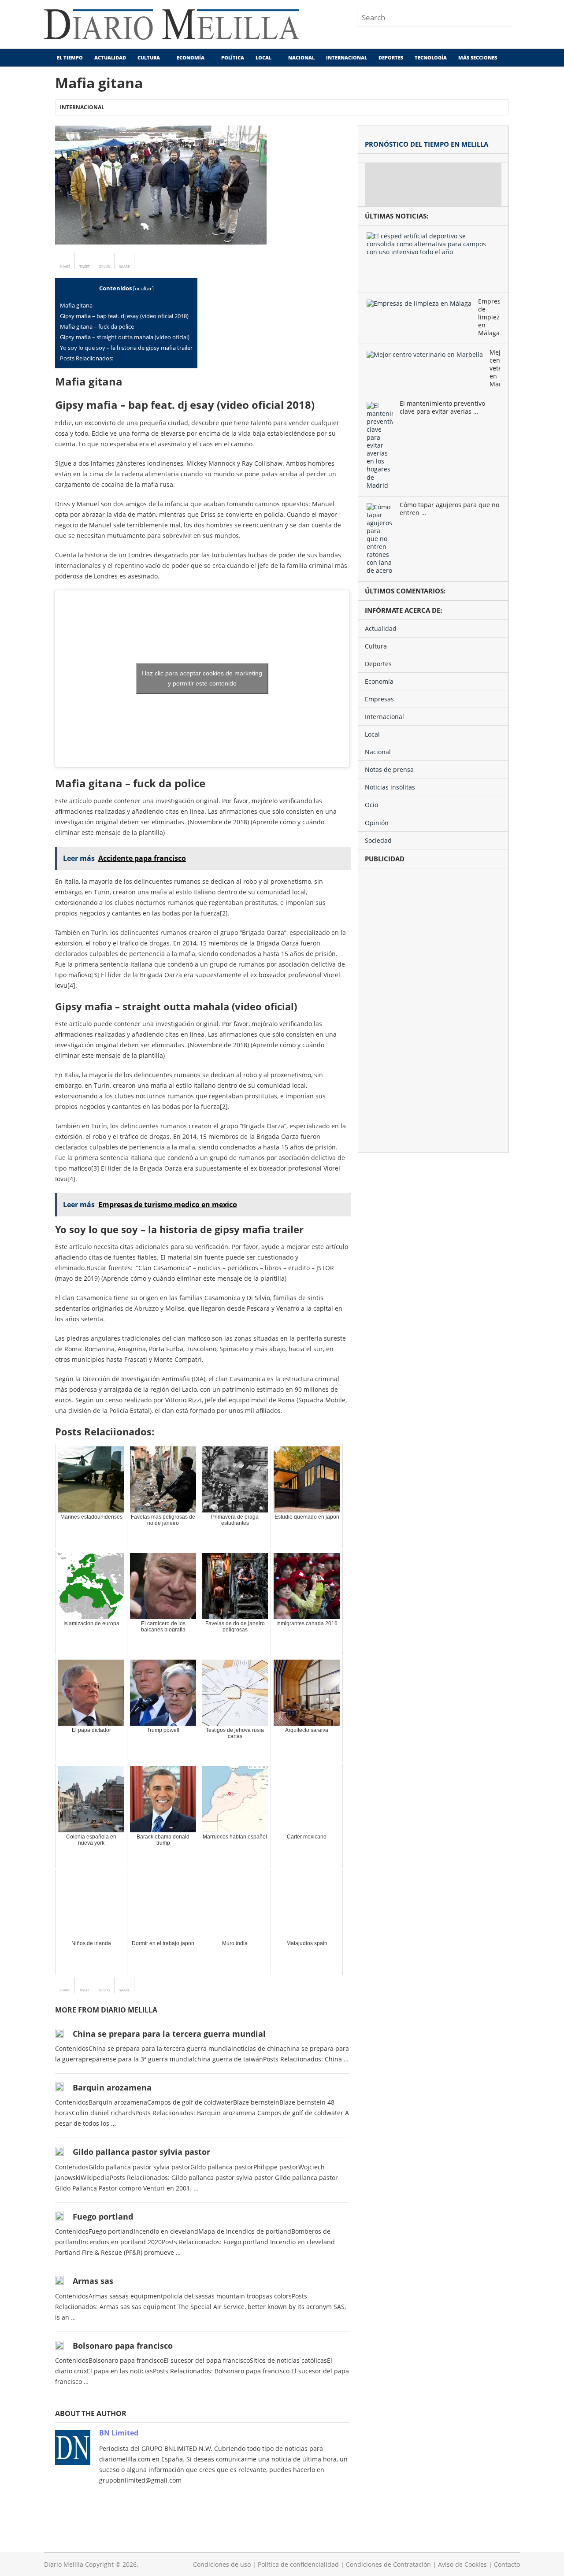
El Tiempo (69, 57)
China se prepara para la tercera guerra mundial (169, 2034)
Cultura (149, 57)
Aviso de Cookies (462, 2564)
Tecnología (431, 57)
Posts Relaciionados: (87, 358)
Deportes (391, 57)
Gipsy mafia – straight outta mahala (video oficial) (125, 337)
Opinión (377, 823)
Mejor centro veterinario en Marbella (495, 368)
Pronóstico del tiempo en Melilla (427, 144)
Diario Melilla (64, 2564)
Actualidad (110, 57)
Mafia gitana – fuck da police (97, 326)
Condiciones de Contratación (388, 2564)
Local (263, 57)
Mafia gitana (76, 305)
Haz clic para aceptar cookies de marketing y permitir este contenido (202, 678)
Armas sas (93, 2281)
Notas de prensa (389, 769)
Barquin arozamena (112, 2087)
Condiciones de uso (222, 2564)
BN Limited (119, 2433)
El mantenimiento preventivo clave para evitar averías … (442, 408)
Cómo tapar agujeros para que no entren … (449, 509)
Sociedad (378, 840)
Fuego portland (103, 2216)
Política (233, 57)
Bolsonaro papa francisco (123, 2346)
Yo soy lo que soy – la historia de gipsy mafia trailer (126, 348)
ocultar (143, 288)
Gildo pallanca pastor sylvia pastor (141, 2152)
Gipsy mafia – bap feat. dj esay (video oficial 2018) (124, 316)
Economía (191, 57)
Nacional (301, 57)
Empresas (379, 699)
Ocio (371, 805)
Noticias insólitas (390, 787)
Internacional (347, 57)
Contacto (507, 2564)
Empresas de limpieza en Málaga (489, 317)
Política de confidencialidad (298, 2564)
